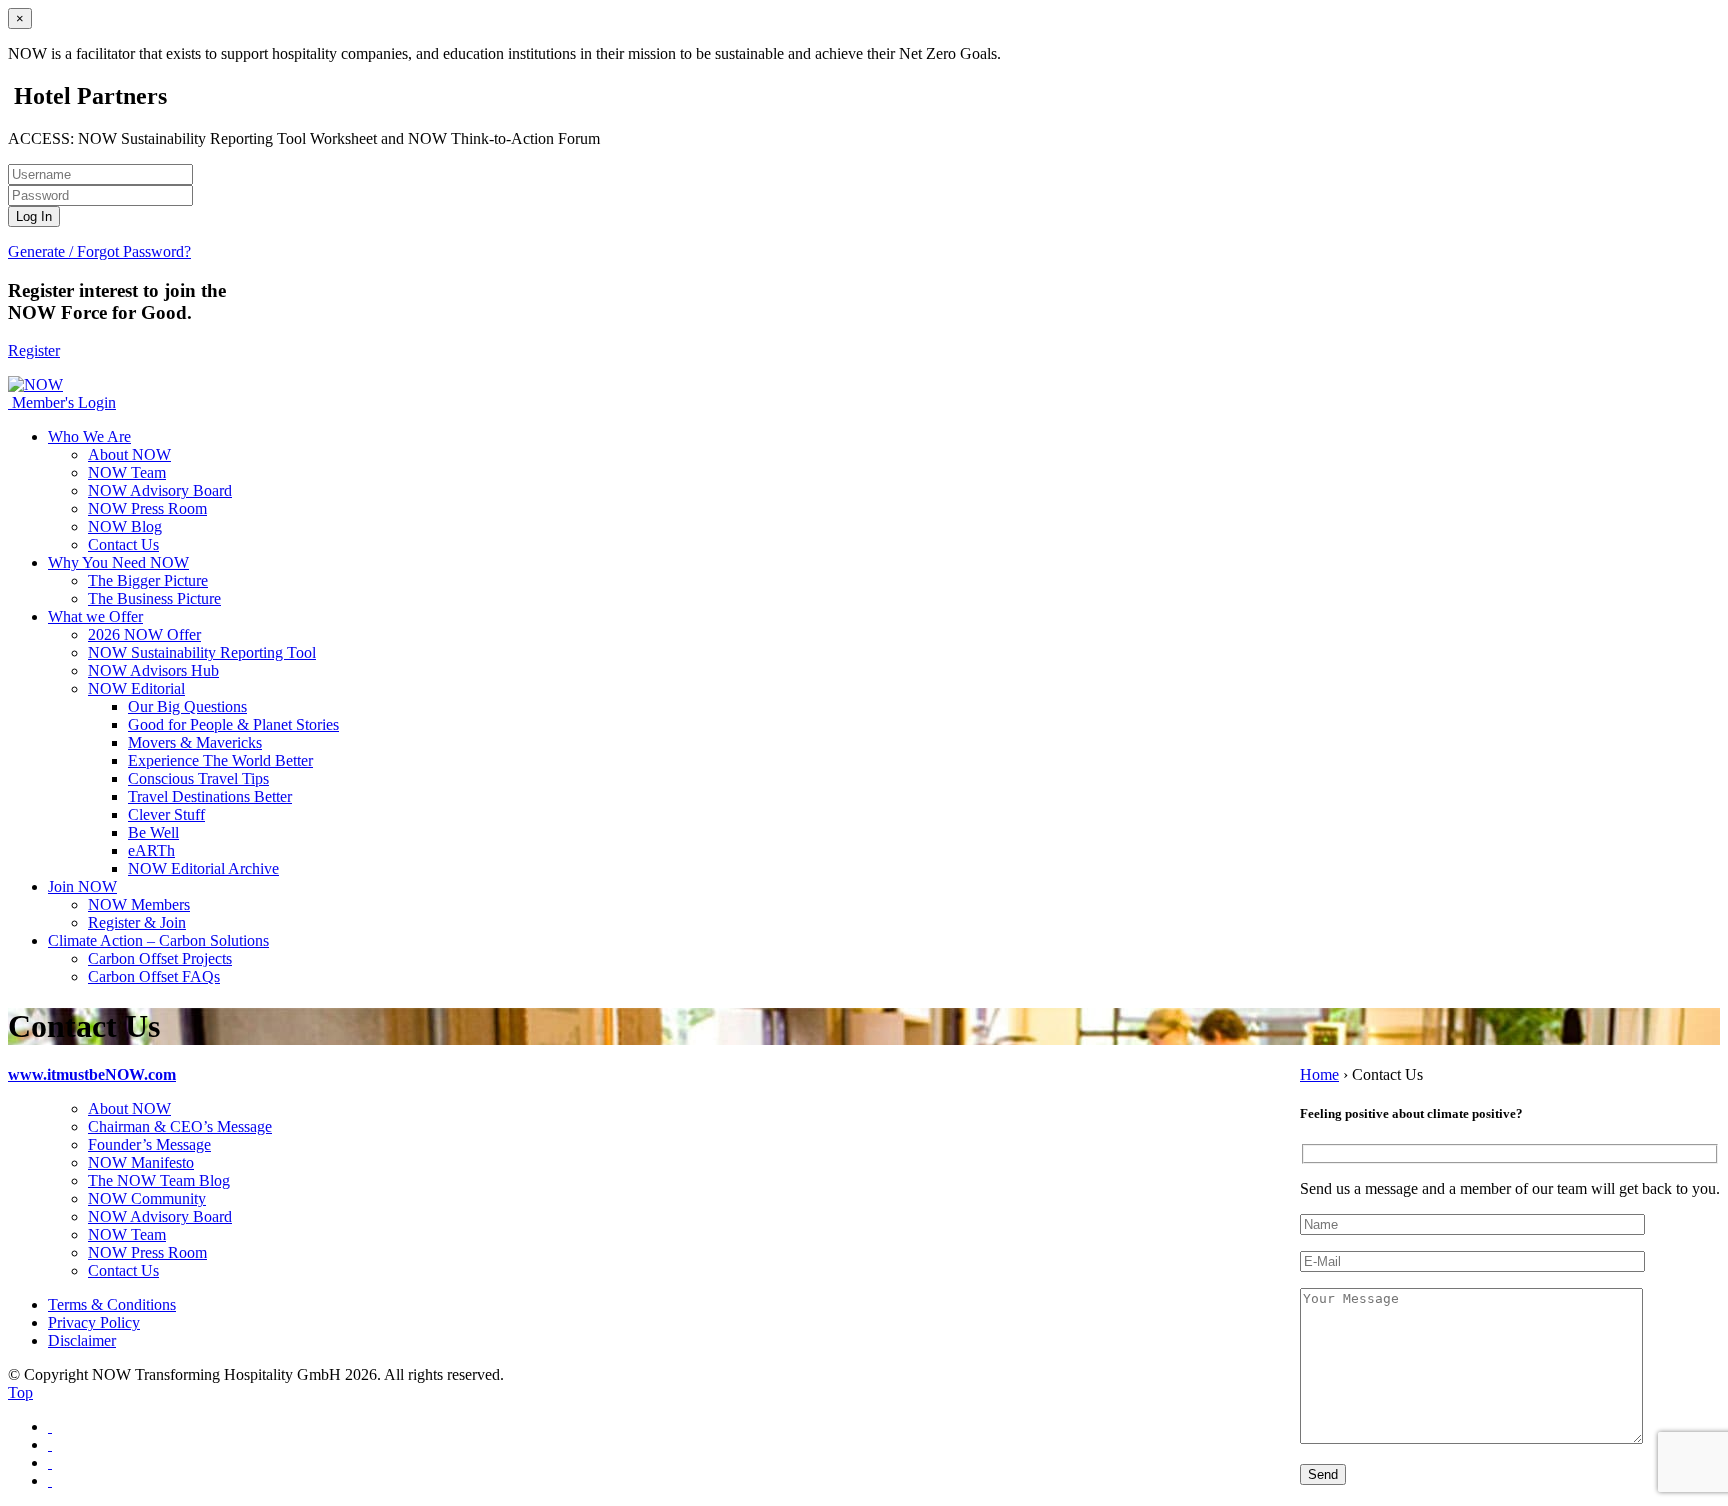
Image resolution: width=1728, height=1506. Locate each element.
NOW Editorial (136, 688)
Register (34, 350)
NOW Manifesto (141, 1162)
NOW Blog (125, 526)
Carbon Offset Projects (160, 958)
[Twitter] (50, 1444)
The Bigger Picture (148, 580)
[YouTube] (50, 1480)
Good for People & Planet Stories (233, 724)
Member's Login (64, 402)
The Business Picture (154, 598)
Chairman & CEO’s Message (180, 1126)
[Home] (10, 402)
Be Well (153, 832)
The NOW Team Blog (159, 1180)
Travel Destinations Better (210, 796)
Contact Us (123, 544)
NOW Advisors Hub (153, 670)
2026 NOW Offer (144, 634)
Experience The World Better (220, 760)
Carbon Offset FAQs (154, 976)
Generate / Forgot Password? (99, 251)
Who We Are (89, 436)
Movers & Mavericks (195, 742)
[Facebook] (50, 1426)
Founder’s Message (149, 1144)
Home (1319, 1074)
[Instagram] (50, 1462)
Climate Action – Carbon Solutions (158, 940)
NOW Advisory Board (160, 490)
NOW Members (139, 904)
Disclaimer (82, 1340)
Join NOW (82, 886)
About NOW (129, 454)
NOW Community (147, 1198)
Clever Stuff (166, 814)
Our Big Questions (187, 706)
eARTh (151, 850)
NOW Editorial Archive (203, 868)
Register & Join (137, 922)
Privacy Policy (94, 1322)
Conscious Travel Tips (198, 778)
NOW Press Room (147, 508)
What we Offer (95, 616)
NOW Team (127, 472)
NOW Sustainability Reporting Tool (202, 652)
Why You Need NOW (118, 562)
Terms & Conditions (112, 1304)
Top (20, 1392)
